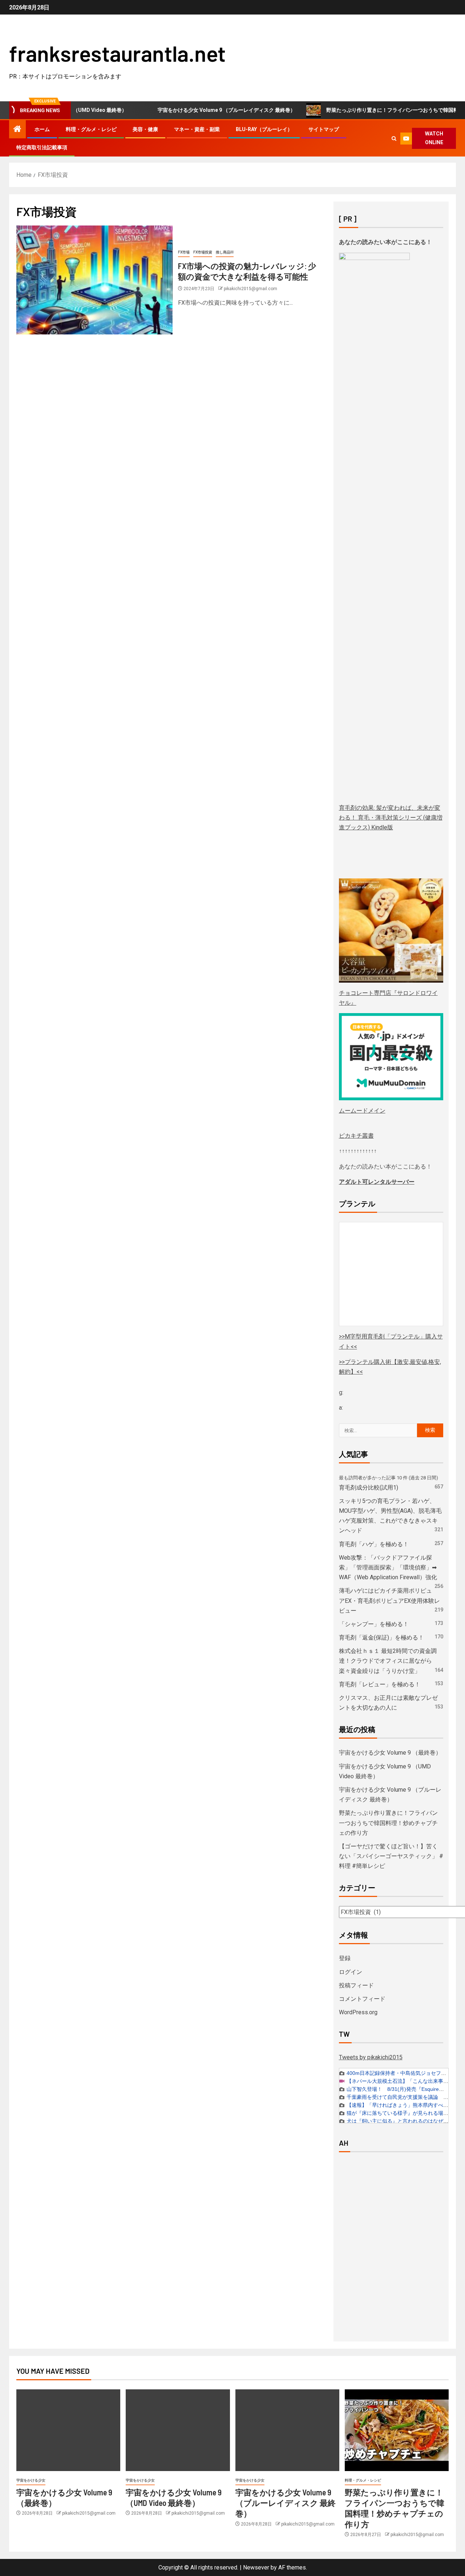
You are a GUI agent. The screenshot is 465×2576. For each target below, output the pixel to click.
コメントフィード (362, 1999)
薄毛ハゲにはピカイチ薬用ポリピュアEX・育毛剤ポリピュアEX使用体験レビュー (389, 1600)
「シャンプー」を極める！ (374, 1624)
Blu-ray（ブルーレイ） (264, 129)
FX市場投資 (203, 252)
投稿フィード (356, 1985)
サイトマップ (324, 129)
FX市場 (184, 252)
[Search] (394, 139)
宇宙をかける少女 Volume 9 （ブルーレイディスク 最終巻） (191, 110)
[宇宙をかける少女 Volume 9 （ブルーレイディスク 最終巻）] (287, 2430)
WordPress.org (358, 2012)
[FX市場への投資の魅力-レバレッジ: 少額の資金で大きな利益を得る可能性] (94, 280)
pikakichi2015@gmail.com (250, 289)
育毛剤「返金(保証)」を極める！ (381, 1638)
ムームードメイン (362, 1111)
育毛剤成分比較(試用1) (369, 1488)
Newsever (256, 2567)
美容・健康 (145, 129)
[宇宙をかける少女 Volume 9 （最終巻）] (68, 2430)
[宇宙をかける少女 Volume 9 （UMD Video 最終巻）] (178, 2430)
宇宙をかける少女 (31, 2480)
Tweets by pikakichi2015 (371, 2057)
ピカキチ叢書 (356, 1136)
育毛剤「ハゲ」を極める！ (374, 1544)
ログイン (351, 1972)
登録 (345, 1958)
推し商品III (225, 252)
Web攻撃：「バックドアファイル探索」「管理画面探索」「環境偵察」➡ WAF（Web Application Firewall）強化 (388, 1567)
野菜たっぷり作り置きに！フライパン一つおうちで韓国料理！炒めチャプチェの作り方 (388, 1823)
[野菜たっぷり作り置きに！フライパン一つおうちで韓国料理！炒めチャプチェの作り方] (397, 2430)
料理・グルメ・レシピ (91, 129)
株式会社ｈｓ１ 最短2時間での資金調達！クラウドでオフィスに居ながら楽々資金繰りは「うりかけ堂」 (388, 1661)
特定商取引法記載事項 (42, 147)
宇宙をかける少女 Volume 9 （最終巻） (390, 1753)
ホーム (42, 129)
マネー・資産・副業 (197, 129)
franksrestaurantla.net (117, 53)
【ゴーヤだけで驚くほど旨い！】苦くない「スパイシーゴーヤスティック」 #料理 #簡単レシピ (391, 1856)
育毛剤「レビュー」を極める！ (380, 1684)
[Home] (17, 130)
